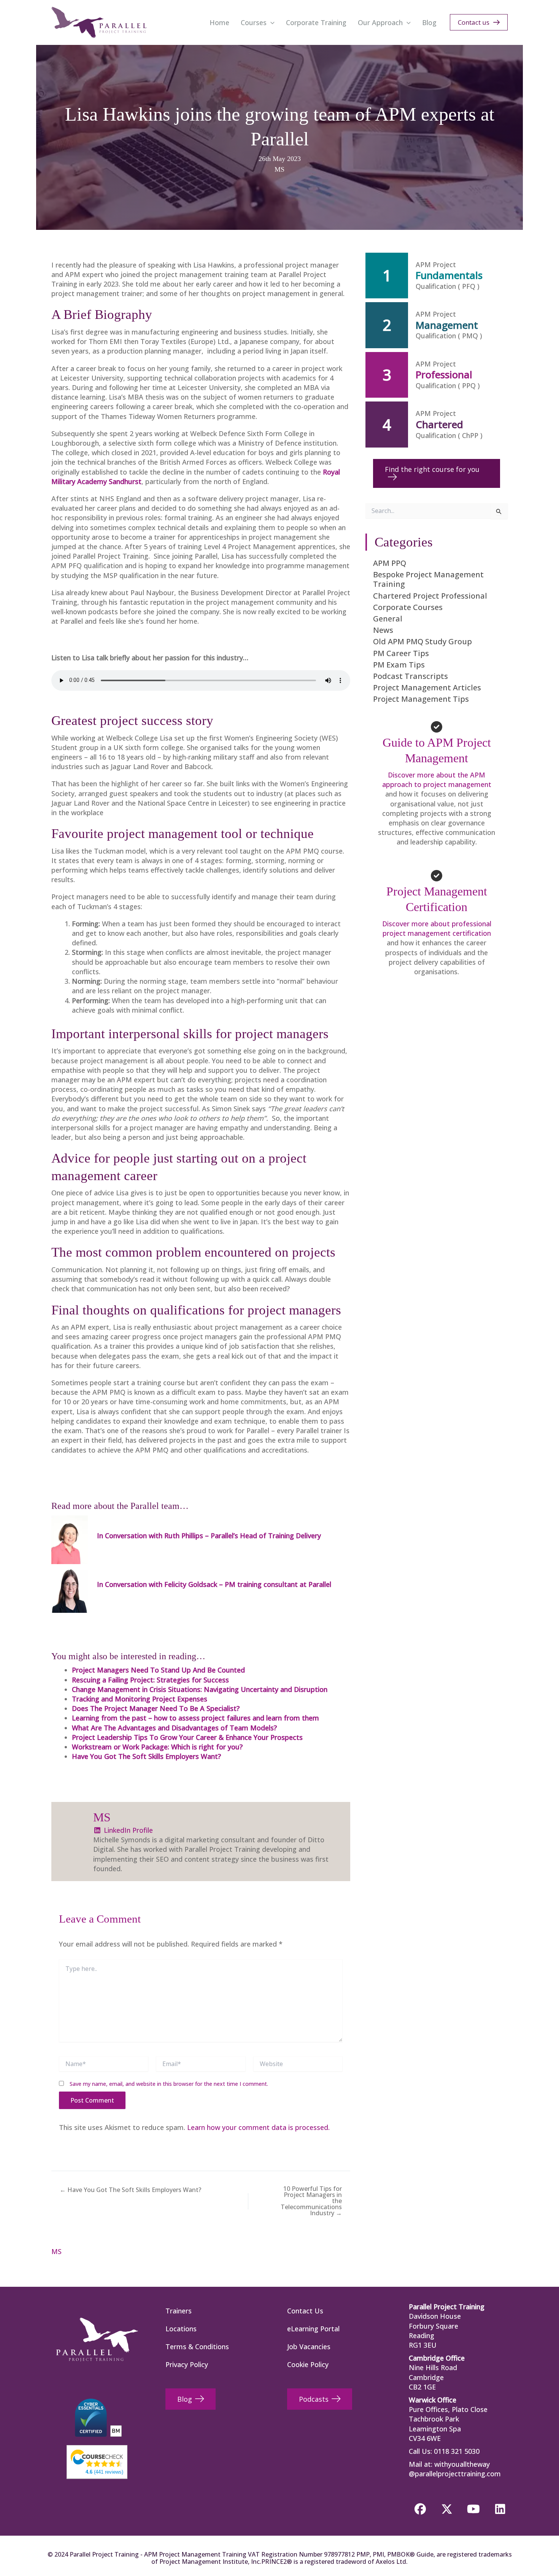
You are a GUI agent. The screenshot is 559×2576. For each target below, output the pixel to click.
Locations (181, 2329)
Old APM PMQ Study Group (422, 641)
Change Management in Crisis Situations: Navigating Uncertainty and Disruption (200, 1689)
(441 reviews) (104, 2472)
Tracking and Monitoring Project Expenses (140, 1699)
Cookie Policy (308, 2364)
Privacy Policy (187, 2364)
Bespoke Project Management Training (428, 579)
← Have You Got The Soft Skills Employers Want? (130, 2190)
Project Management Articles (427, 687)
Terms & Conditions (197, 2347)
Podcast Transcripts (411, 676)
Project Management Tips (421, 699)
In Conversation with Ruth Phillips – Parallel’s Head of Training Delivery (209, 1536)
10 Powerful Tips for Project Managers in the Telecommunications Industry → (311, 2201)
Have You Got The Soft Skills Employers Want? (146, 1756)
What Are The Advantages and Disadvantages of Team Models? (174, 1728)
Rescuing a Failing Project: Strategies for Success (150, 1680)
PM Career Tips (401, 653)
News (383, 630)
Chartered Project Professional (430, 596)
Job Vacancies (309, 2347)
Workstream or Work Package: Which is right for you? (157, 1747)
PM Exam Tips (399, 665)
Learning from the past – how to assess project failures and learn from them (195, 1718)
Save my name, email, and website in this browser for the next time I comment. (169, 2084)
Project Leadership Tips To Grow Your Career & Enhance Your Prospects (187, 1737)
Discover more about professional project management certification (437, 928)
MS (279, 169)
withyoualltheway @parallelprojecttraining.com (455, 2469)
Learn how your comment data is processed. (258, 2127)
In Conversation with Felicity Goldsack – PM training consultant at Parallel (214, 1584)
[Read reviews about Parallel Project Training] (97, 2458)
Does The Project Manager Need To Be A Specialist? (156, 1708)
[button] (271, 22)
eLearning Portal (313, 2329)
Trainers (179, 2311)
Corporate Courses (408, 607)
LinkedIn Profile (127, 1830)
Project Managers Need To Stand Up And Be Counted (158, 1670)
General (388, 619)
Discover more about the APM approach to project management (437, 780)
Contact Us (305, 2311)
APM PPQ (390, 563)
